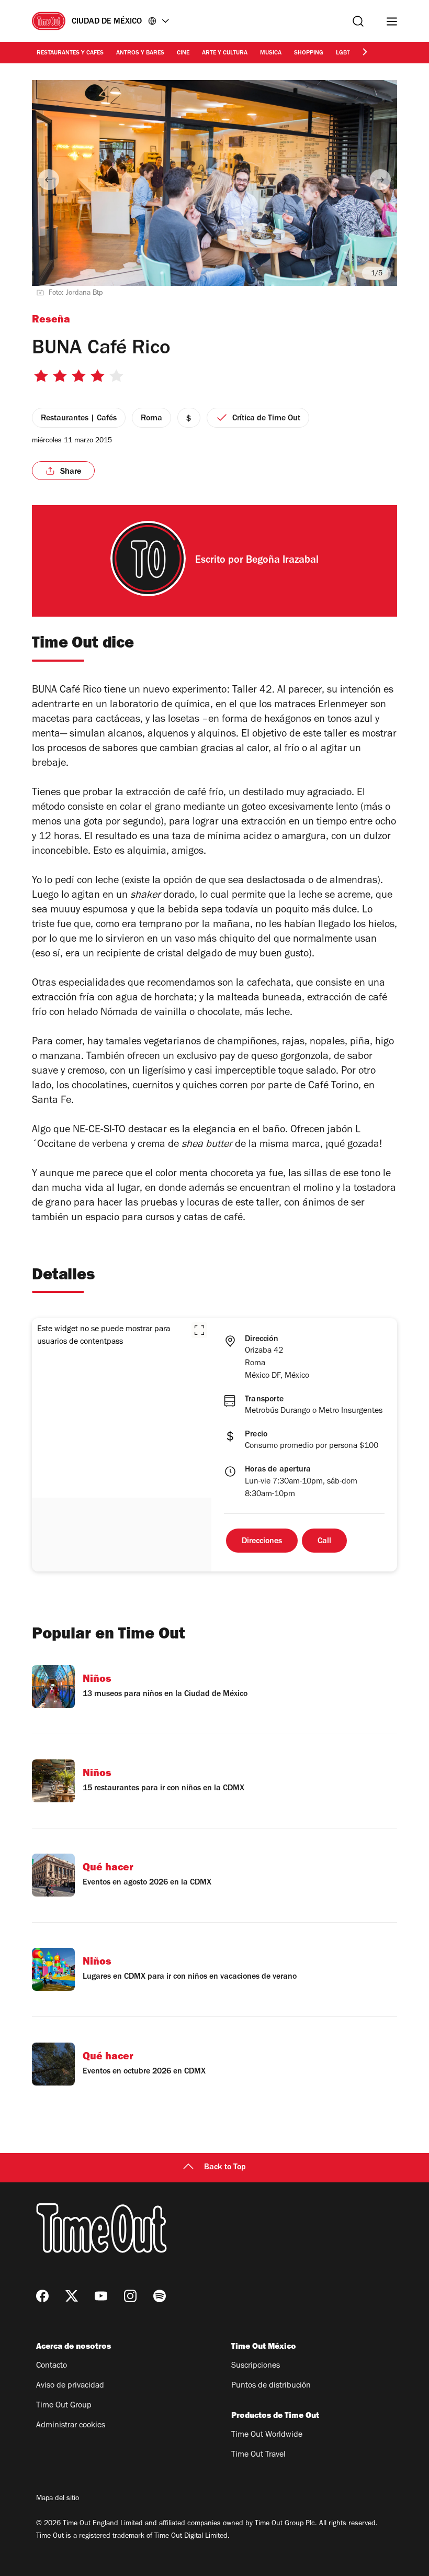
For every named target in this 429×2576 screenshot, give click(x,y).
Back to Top (225, 2168)
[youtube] (101, 2296)
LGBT (343, 53)
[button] (199, 1330)
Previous (49, 180)
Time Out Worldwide (267, 2435)
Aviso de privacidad (70, 2386)
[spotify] (160, 2296)
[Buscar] (358, 21)
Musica (271, 53)
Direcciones (262, 1542)
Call (324, 1542)
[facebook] (42, 2296)
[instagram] (130, 2296)
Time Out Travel (258, 2455)
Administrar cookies (71, 2426)
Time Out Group (64, 2406)
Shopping (309, 53)
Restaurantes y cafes (70, 53)
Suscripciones (256, 2366)
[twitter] (72, 2296)
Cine (183, 53)
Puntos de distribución (271, 2386)
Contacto (52, 2366)
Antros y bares (140, 53)
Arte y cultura (225, 53)
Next (380, 180)
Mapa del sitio (58, 2499)
